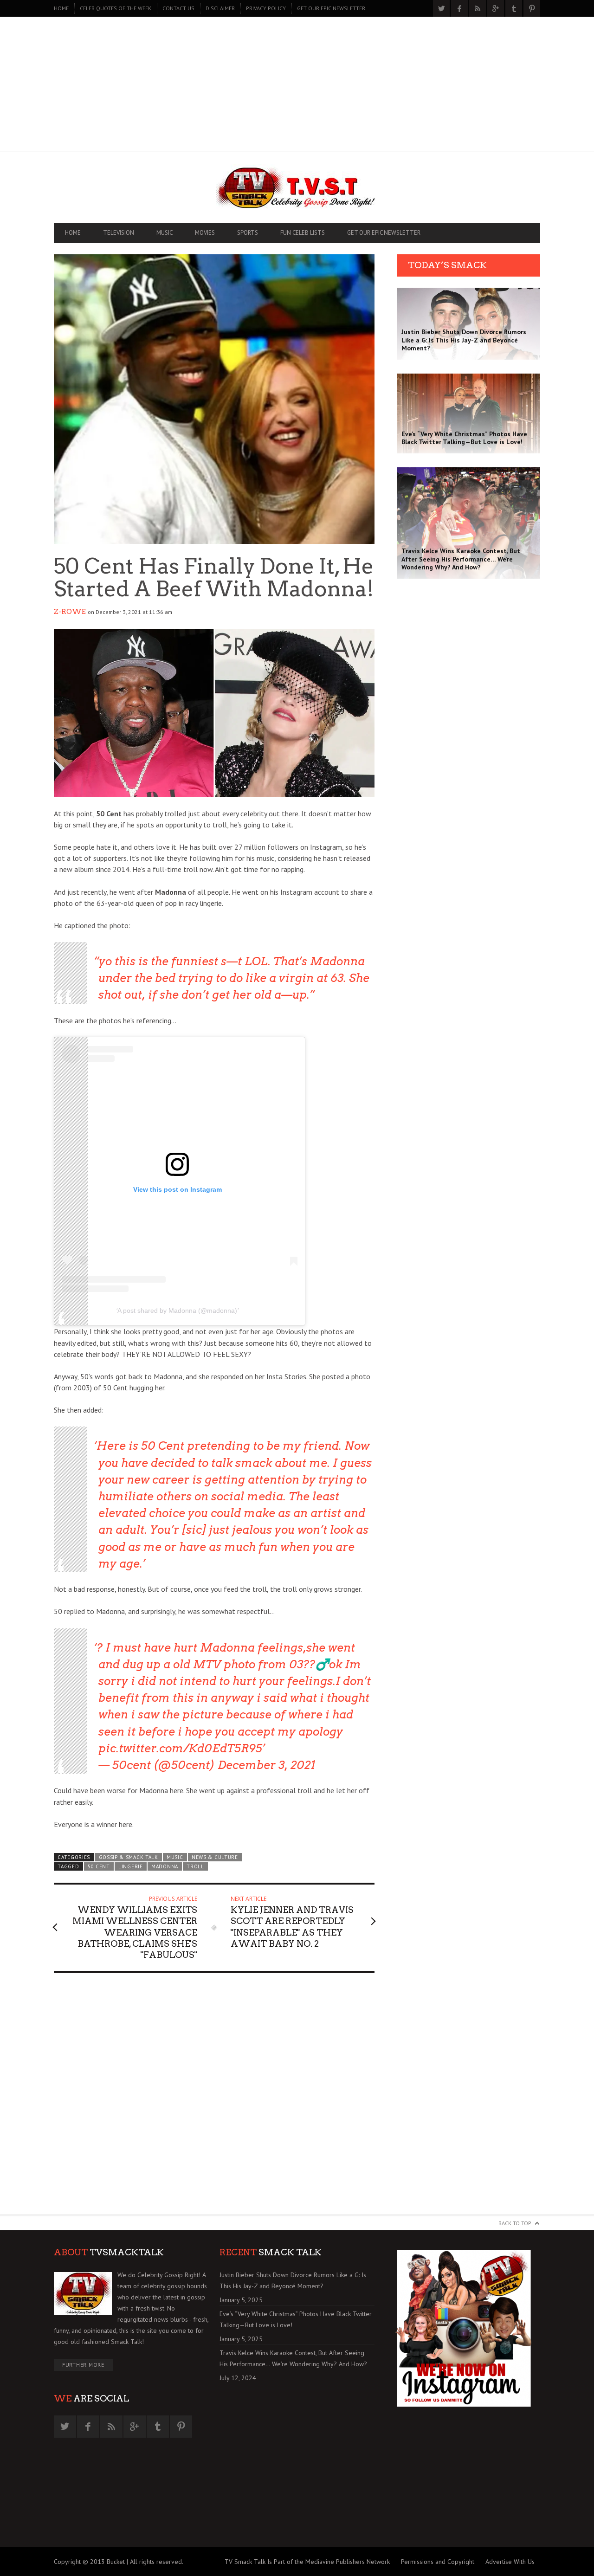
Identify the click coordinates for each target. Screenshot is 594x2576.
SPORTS (248, 233)
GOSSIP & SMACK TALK (129, 1857)
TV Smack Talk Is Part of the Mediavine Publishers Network (307, 2562)
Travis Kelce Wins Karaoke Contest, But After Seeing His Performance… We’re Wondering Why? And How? (293, 2358)
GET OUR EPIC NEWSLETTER (331, 8)
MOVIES (205, 233)
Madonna (165, 1866)
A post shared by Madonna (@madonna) (177, 1311)
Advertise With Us (510, 2562)
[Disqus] (214, 2098)
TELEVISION (119, 233)
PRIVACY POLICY (266, 8)
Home (61, 8)
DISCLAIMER (220, 8)
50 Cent (99, 1866)
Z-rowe (70, 612)
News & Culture (215, 1857)
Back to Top (515, 2223)
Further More (83, 2365)
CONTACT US (178, 8)
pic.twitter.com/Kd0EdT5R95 (180, 1748)
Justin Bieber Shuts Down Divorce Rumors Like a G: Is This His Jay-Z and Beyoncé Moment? (293, 2280)
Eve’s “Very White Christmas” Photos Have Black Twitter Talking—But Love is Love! (296, 2319)
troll (195, 1866)
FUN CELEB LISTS (303, 233)
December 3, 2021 (266, 1765)
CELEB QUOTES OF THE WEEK (116, 8)
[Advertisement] (297, 86)
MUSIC (165, 233)
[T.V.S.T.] (297, 189)
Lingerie (131, 1866)
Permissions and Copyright (438, 2562)
